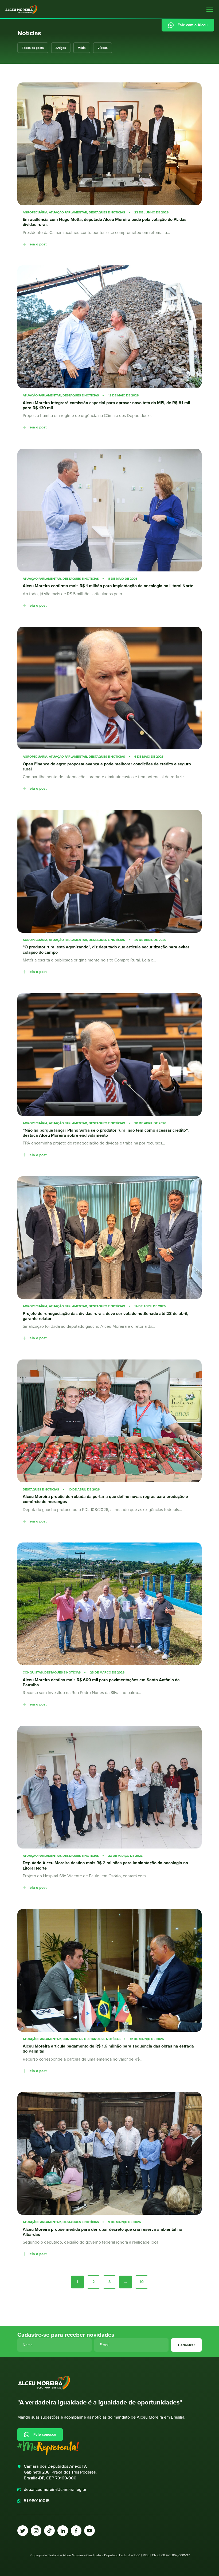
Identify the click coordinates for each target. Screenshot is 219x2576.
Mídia (82, 48)
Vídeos (103, 48)
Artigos (61, 48)
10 (142, 2282)
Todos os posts (33, 48)
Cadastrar (186, 2345)
